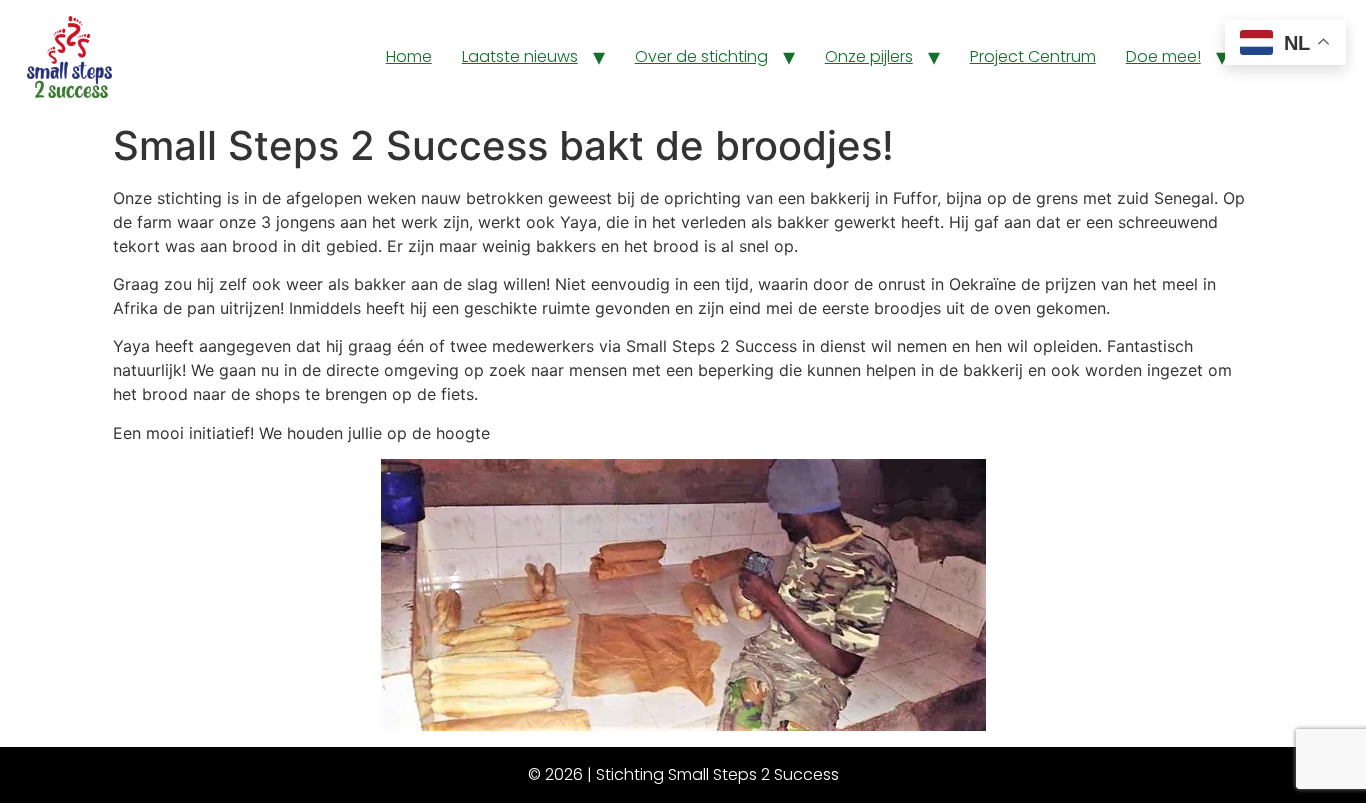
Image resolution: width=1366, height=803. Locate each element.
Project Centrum (1033, 56)
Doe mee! (1163, 56)
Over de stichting (701, 56)
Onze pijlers (869, 56)
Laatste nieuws (520, 56)
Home (409, 56)
